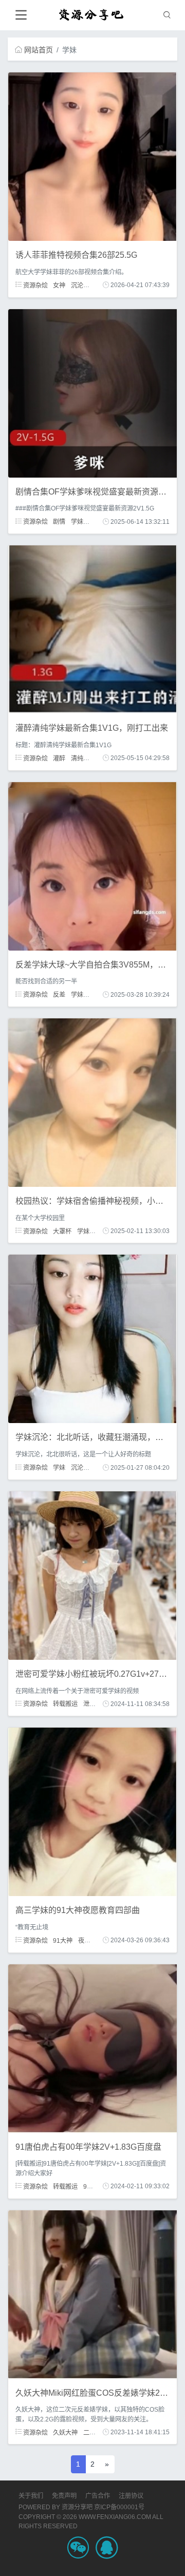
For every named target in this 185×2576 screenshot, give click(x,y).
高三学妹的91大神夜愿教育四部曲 (78, 1910)
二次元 (92, 2432)
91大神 (63, 1940)
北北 (95, 1468)
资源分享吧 (77, 2507)
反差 (59, 995)
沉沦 (77, 285)
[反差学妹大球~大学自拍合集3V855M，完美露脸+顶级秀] (92, 865)
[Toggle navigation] (21, 15)
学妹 (77, 522)
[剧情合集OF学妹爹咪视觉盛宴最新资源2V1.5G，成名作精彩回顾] (92, 392)
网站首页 (39, 50)
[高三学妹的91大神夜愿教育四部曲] (92, 1811)
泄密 (89, 1704)
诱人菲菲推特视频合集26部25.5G (76, 255)
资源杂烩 (35, 285)
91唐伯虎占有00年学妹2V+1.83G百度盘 (88, 2147)
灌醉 (59, 758)
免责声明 (64, 2496)
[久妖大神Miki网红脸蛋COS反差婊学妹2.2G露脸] (92, 2294)
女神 (59, 285)
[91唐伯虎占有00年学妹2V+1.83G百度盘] (92, 2048)
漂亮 (95, 758)
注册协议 (131, 2496)
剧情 (59, 522)
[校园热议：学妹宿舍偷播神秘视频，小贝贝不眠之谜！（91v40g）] (92, 1102)
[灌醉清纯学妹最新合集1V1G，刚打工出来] (92, 629)
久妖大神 (65, 2432)
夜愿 (84, 1940)
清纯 (77, 758)
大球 (95, 995)
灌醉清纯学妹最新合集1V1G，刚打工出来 (92, 728)
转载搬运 (65, 1704)
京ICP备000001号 (119, 2507)
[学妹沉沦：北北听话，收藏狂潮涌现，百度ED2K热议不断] (92, 1338)
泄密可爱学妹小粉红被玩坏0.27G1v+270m (93, 1674)
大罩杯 (62, 1231)
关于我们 (31, 2496)
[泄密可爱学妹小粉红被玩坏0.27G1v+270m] (92, 1575)
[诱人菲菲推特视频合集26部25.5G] (92, 156)
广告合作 (98, 2496)
